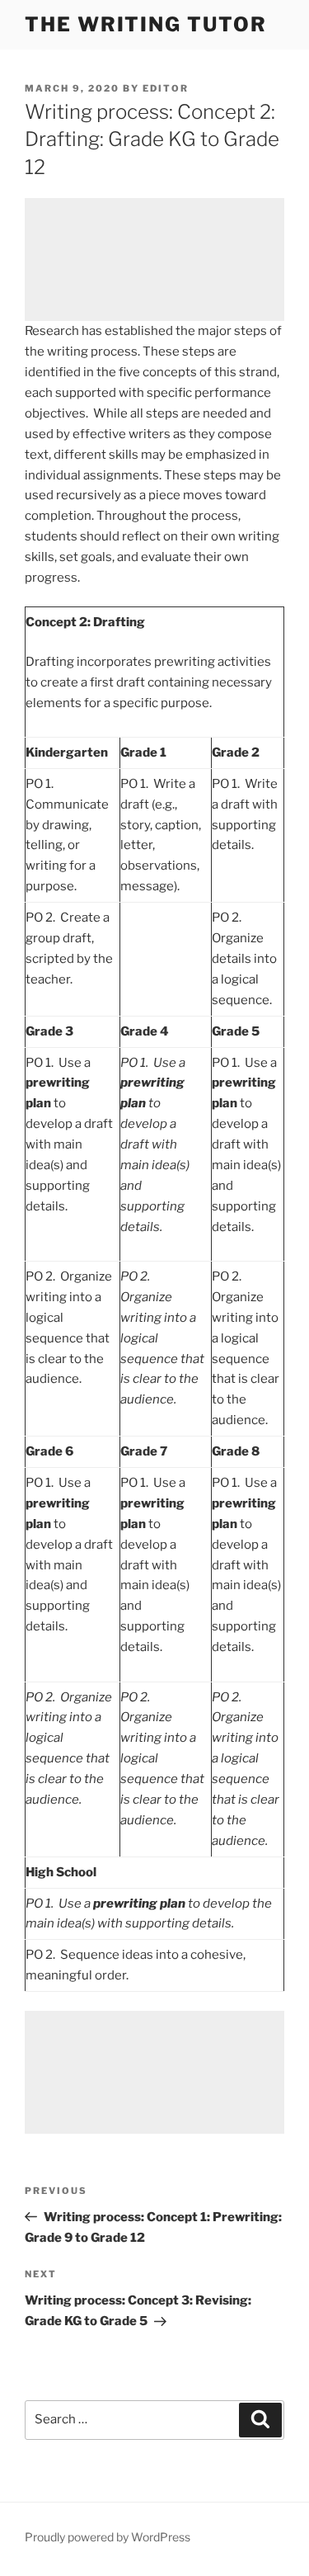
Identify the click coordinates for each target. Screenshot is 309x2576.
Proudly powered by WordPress (108, 2537)
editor (166, 88)
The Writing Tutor (146, 24)
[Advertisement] (154, 259)
